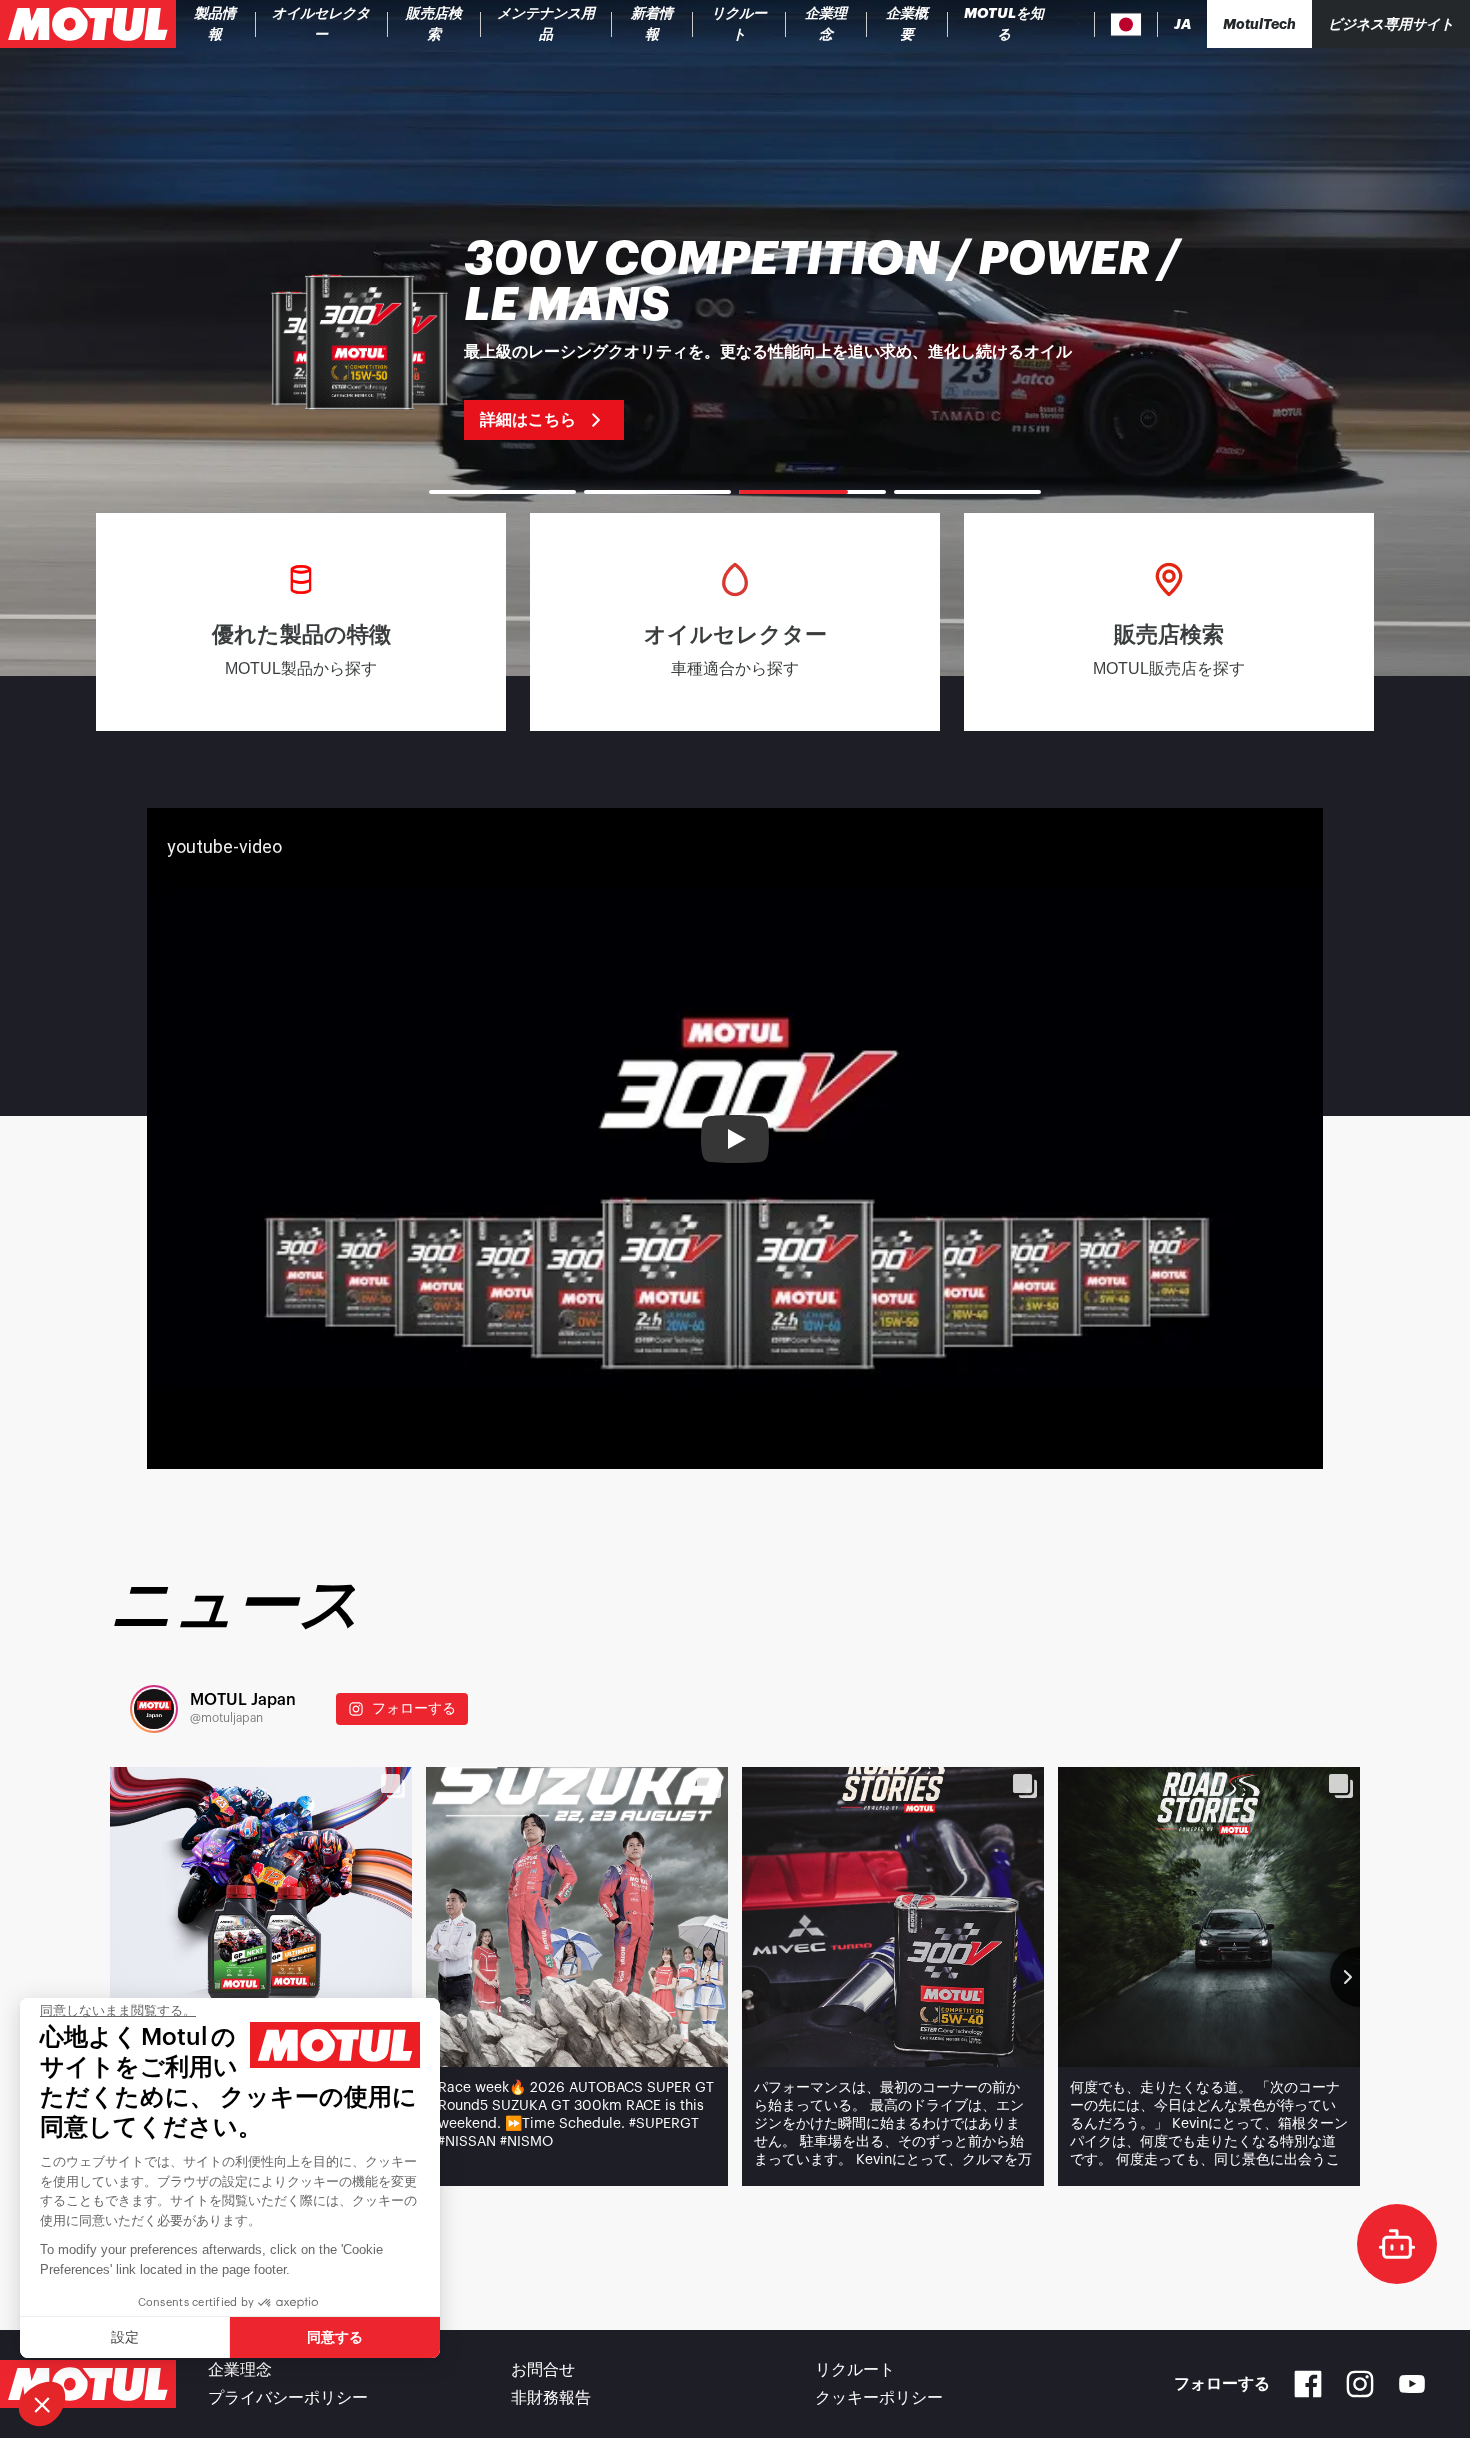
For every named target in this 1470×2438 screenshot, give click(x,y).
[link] (434, 24)
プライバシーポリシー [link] (288, 2398)
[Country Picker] (1126, 24)
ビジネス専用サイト (1391, 24)
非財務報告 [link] (551, 2398)
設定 (125, 2337)
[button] (42, 2404)
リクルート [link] (855, 2370)
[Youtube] (1412, 2384)
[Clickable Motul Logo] (88, 24)
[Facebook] (1308, 2384)
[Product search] (1078, 24)
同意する (335, 2337)
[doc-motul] (1397, 2244)
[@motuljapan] (154, 1709)
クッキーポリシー (879, 2398)
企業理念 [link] (240, 2370)
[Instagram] (1360, 2384)
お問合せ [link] (543, 2370)
